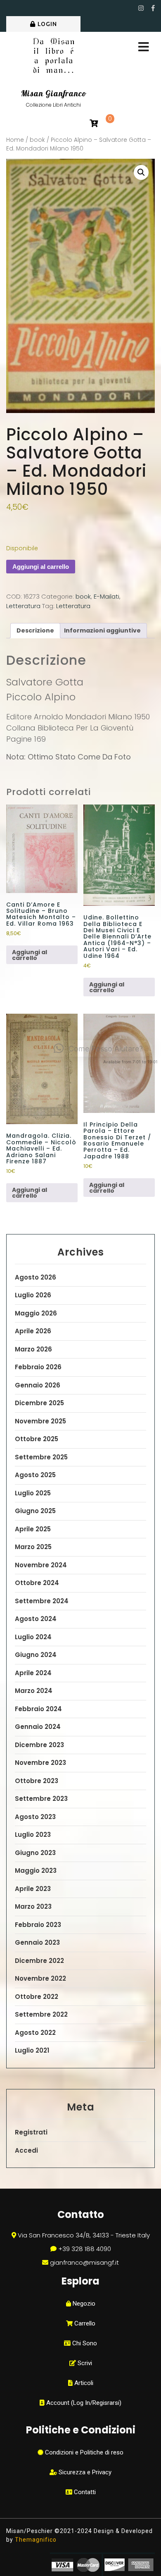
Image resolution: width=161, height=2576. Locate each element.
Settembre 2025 (41, 1457)
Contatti (84, 2492)
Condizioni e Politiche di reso (83, 2452)
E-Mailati (107, 596)
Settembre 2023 (41, 1799)
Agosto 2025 (35, 1475)
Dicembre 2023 (39, 1745)
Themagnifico (35, 2540)
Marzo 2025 (33, 1547)
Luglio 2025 (33, 1493)
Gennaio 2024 (38, 1727)
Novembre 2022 (40, 1978)
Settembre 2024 (42, 1601)
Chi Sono (84, 2343)
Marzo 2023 (33, 1906)
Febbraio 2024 (38, 1709)
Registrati (31, 2132)
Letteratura (23, 606)
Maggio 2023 (36, 1871)
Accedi (26, 2150)
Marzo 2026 (33, 1349)
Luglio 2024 (33, 1637)
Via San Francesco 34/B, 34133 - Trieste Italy (84, 2235)
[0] (94, 124)
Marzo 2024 (34, 1691)
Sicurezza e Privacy (84, 2472)
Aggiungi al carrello (41, 567)
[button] (141, 172)
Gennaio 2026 (38, 1385)
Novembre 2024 (41, 1565)
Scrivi (84, 2363)
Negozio (83, 2304)
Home (15, 140)
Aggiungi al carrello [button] (30, 955)
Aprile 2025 (33, 1529)
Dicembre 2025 (39, 1403)
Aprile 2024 (33, 1673)
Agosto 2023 (35, 1817)
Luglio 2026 (33, 1295)
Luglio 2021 (32, 2050)
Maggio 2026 (36, 1313)
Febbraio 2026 (38, 1367)
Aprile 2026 (33, 1331)
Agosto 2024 (36, 1619)
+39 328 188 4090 (85, 2249)
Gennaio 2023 (37, 1942)
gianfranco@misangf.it (84, 2262)
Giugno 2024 (36, 1655)
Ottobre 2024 (37, 1583)
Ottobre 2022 (37, 1997)
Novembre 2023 (40, 1763)
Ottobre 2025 (37, 1439)
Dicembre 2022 (39, 1961)
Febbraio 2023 (38, 1925)
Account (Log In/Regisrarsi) (83, 2403)
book (37, 140)
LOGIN (47, 24)
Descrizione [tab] (35, 630)
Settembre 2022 (41, 2014)
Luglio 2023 (33, 1835)
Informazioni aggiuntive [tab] (102, 630)
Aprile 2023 (33, 1889)
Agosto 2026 (36, 1277)
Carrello (84, 2323)
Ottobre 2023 (37, 1781)
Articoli (83, 2383)
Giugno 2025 (35, 1511)
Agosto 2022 (35, 2033)
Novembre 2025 (40, 1421)
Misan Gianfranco (54, 93)
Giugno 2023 (35, 1853)
